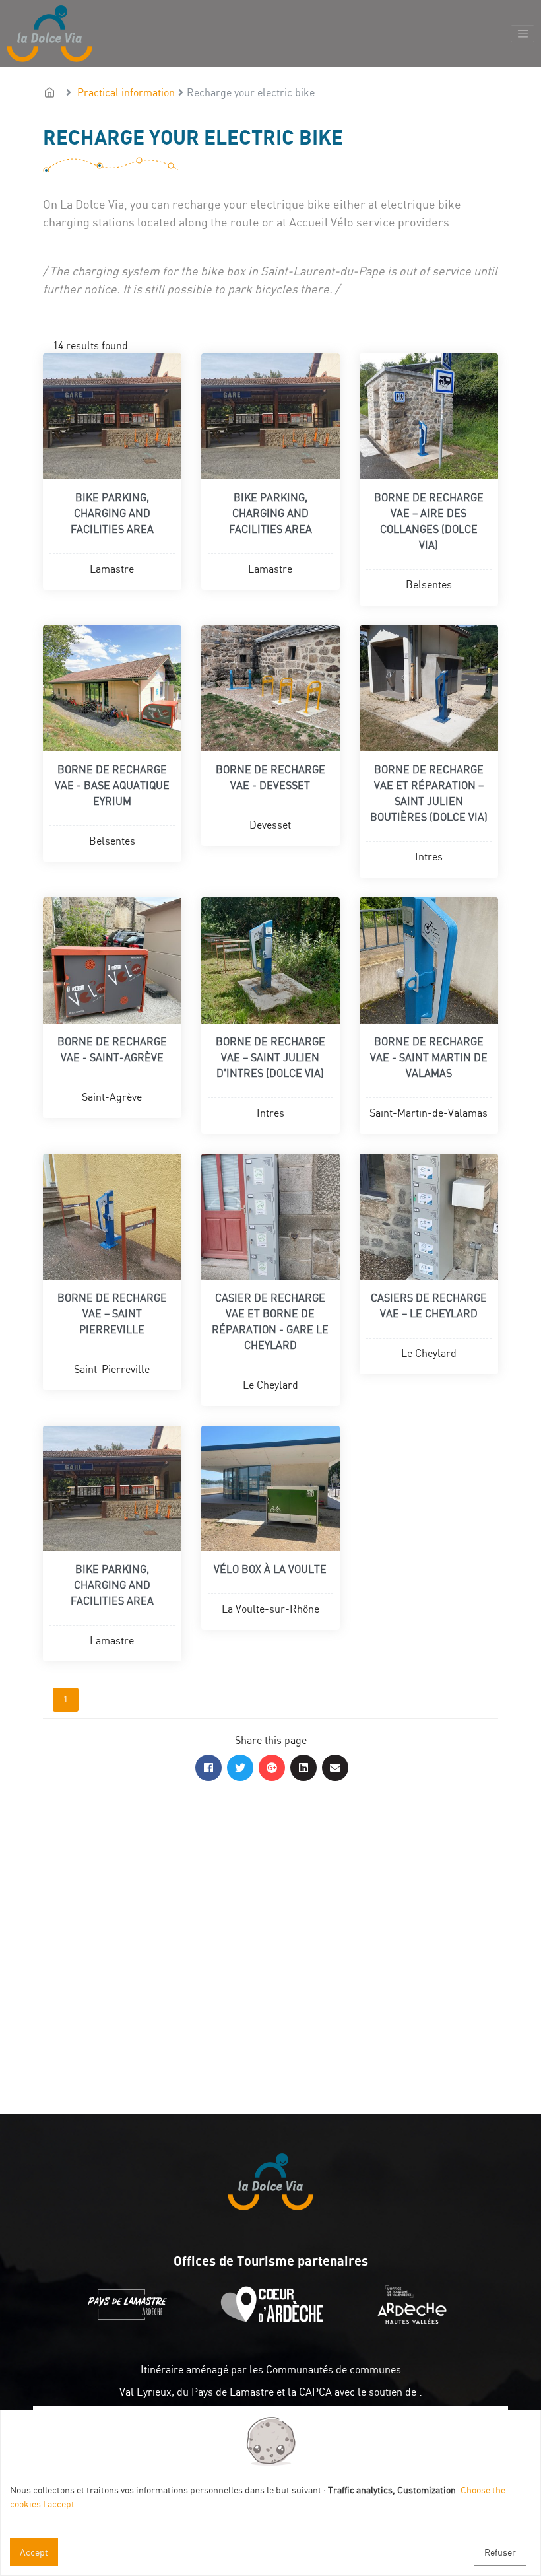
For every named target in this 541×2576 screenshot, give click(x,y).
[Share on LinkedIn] (303, 1768)
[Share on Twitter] (240, 1768)
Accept (34, 2552)
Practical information (126, 92)
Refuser (500, 2552)
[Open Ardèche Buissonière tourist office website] (275, 2320)
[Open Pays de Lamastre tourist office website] (131, 2320)
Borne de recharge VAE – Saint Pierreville (112, 1313)
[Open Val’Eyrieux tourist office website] (415, 2320)
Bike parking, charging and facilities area (112, 513)
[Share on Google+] (272, 1768)
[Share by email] (335, 1768)
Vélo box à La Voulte (270, 1569)
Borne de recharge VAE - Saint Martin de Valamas (429, 1057)
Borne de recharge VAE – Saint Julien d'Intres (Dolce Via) (270, 1057)
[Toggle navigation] (523, 34)
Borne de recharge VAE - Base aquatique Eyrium (112, 785)
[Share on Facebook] (208, 1768)
